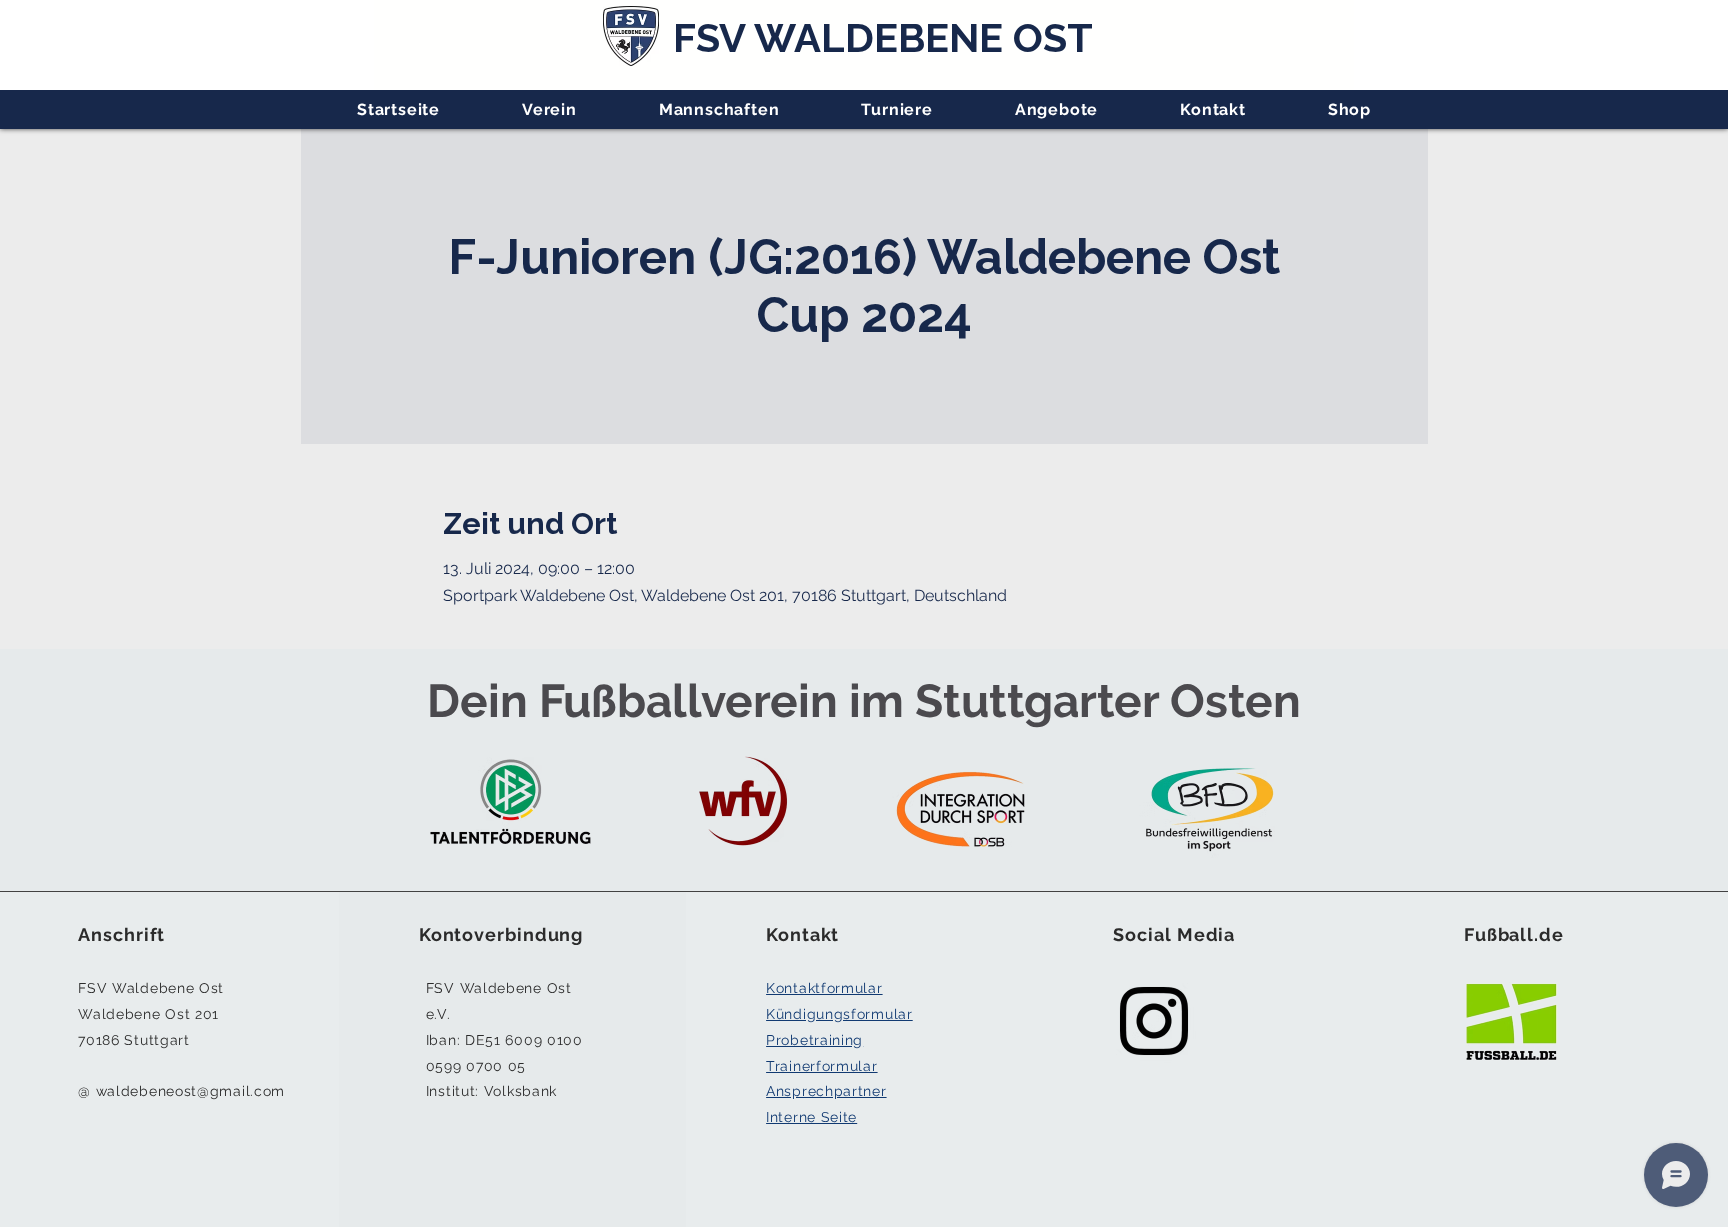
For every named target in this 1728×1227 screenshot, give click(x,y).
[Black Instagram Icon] (1154, 1021)
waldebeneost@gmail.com (190, 1091)
